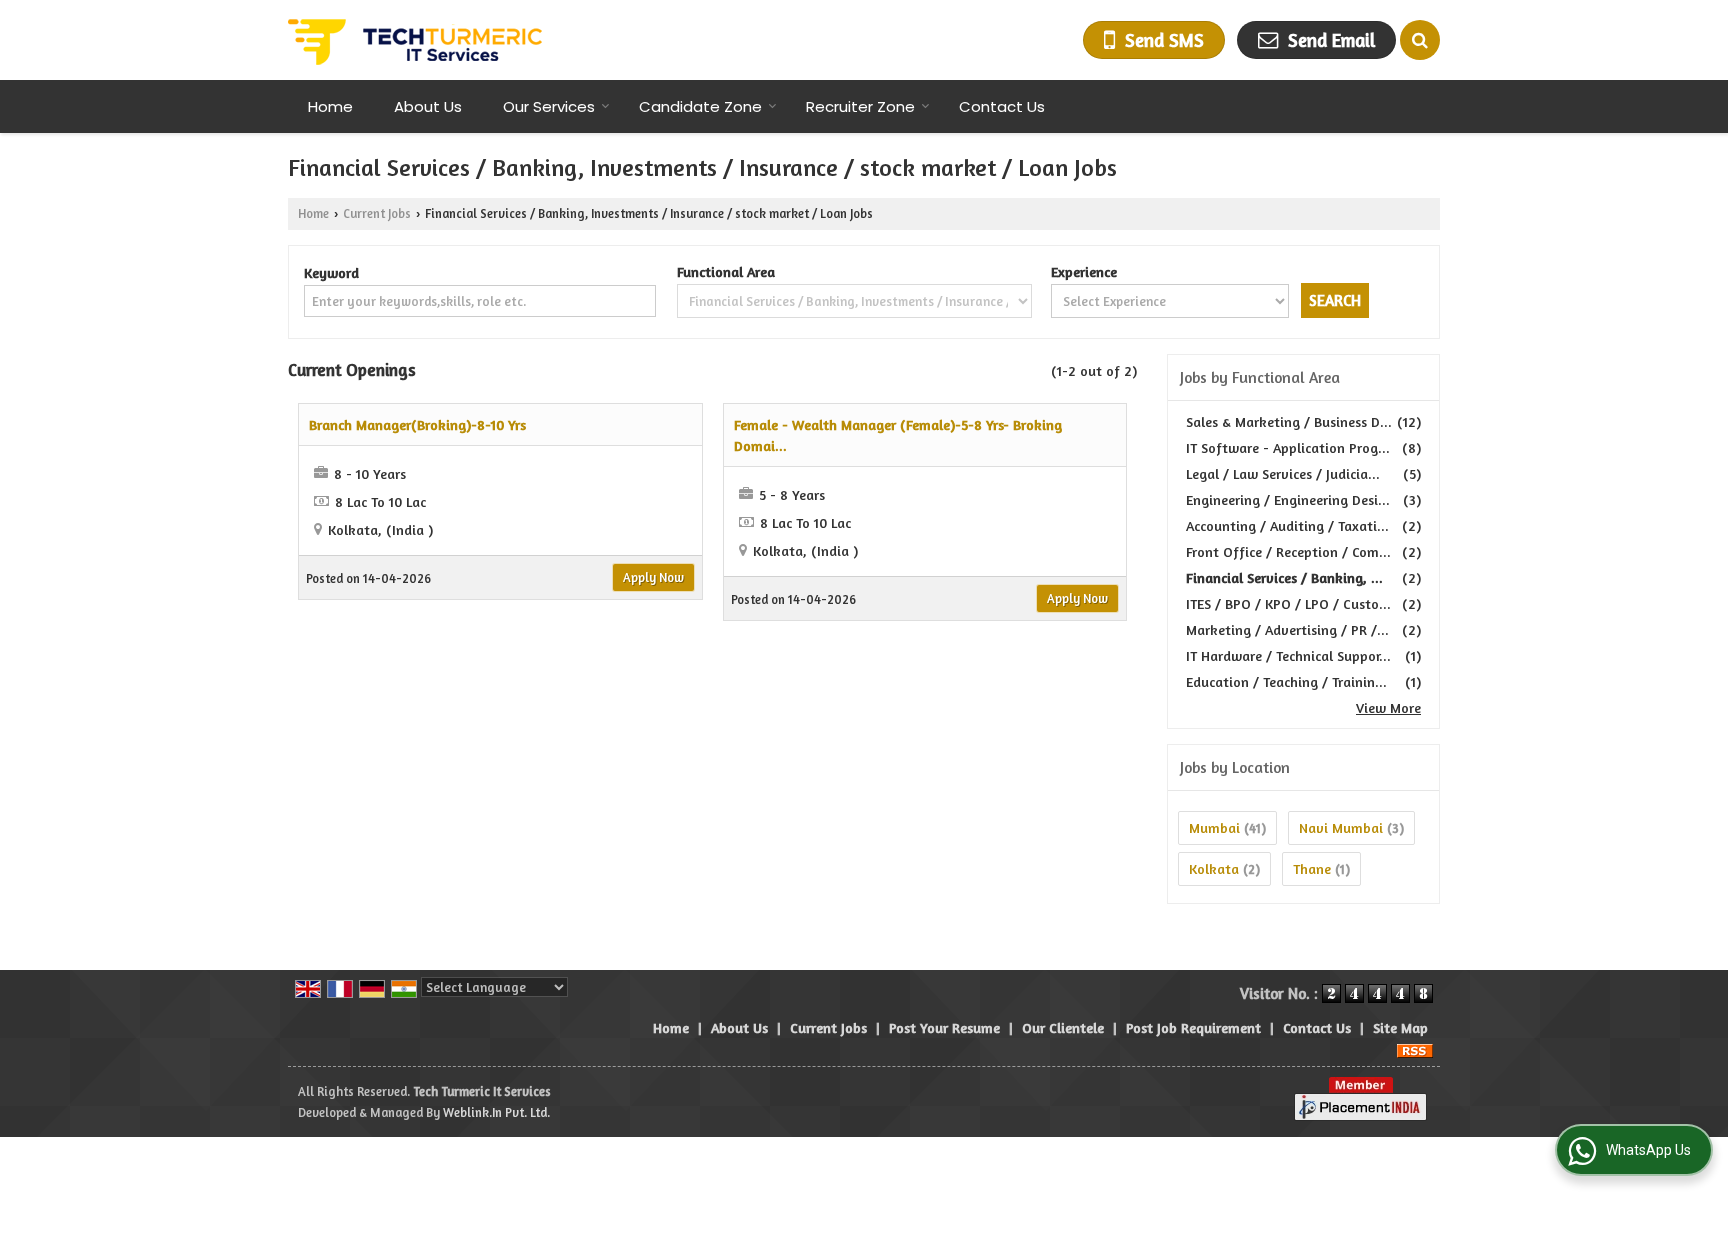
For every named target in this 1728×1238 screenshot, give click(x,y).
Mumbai (1214, 827)
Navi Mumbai (1341, 827)
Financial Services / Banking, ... (1284, 577)
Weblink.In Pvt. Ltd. (496, 1112)
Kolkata (1214, 868)
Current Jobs (377, 213)
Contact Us (1002, 106)
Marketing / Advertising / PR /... (1287, 629)
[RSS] (1415, 1048)
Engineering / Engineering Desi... (1288, 499)
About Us (428, 106)
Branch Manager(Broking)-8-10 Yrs (417, 424)
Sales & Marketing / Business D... (1289, 421)
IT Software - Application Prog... (1288, 447)
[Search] (1420, 40)
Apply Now (653, 577)
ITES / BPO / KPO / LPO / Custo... (1288, 603)
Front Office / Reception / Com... (1288, 551)
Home (330, 106)
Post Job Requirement (1193, 1027)
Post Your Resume (944, 1027)
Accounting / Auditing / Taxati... (1287, 525)
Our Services (549, 106)
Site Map (1400, 1027)
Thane (1312, 868)
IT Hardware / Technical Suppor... (1288, 655)
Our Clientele (1063, 1027)
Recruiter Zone (860, 106)
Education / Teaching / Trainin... (1286, 681)
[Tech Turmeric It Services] (415, 40)
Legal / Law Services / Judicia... (1283, 473)
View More (1388, 707)
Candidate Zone (700, 106)
